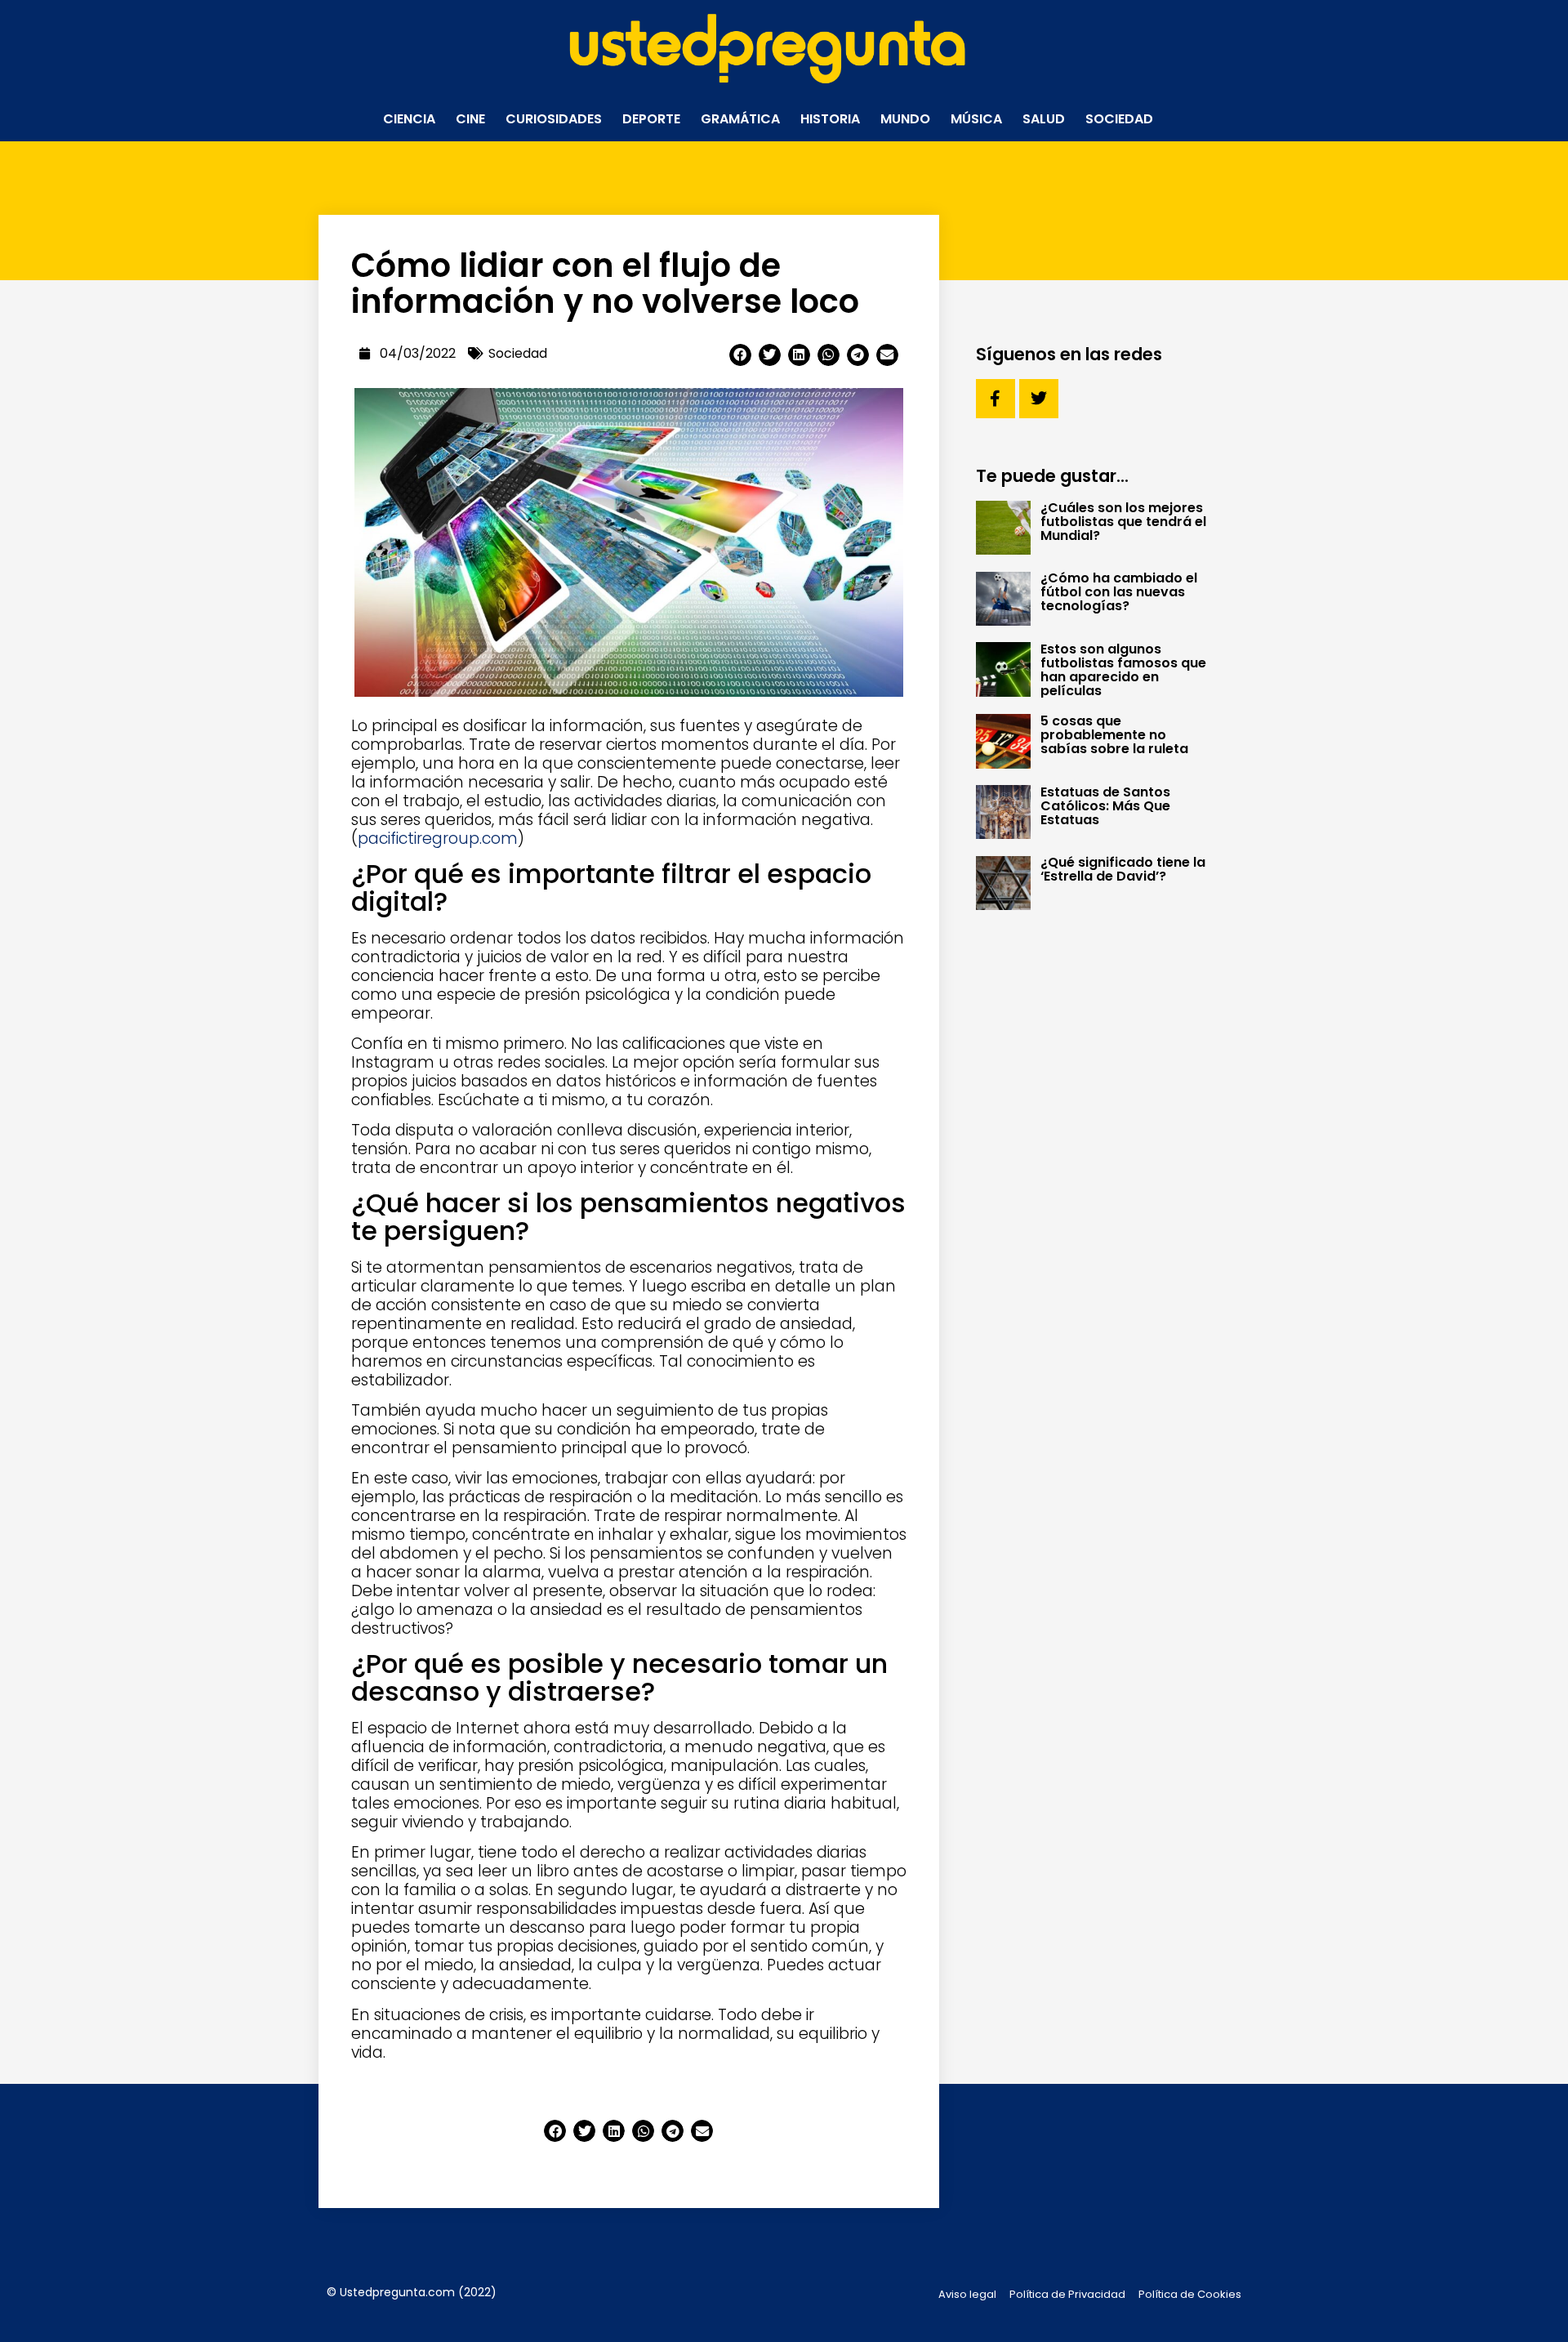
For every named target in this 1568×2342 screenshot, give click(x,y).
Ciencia (409, 119)
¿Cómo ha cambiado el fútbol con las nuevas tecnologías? (1119, 592)
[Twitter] (1039, 399)
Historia (830, 119)
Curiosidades (554, 119)
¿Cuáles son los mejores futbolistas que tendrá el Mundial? (1123, 522)
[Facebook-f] (996, 399)
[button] (740, 355)
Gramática (740, 119)
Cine (470, 119)
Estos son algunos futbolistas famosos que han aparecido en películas (1123, 670)
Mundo (905, 119)
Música (976, 119)
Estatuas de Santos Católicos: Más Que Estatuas (1105, 806)
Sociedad (1119, 119)
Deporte (651, 119)
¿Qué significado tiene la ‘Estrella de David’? (1123, 869)
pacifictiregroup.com (438, 839)
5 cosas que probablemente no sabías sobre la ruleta (1114, 735)
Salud (1044, 119)
